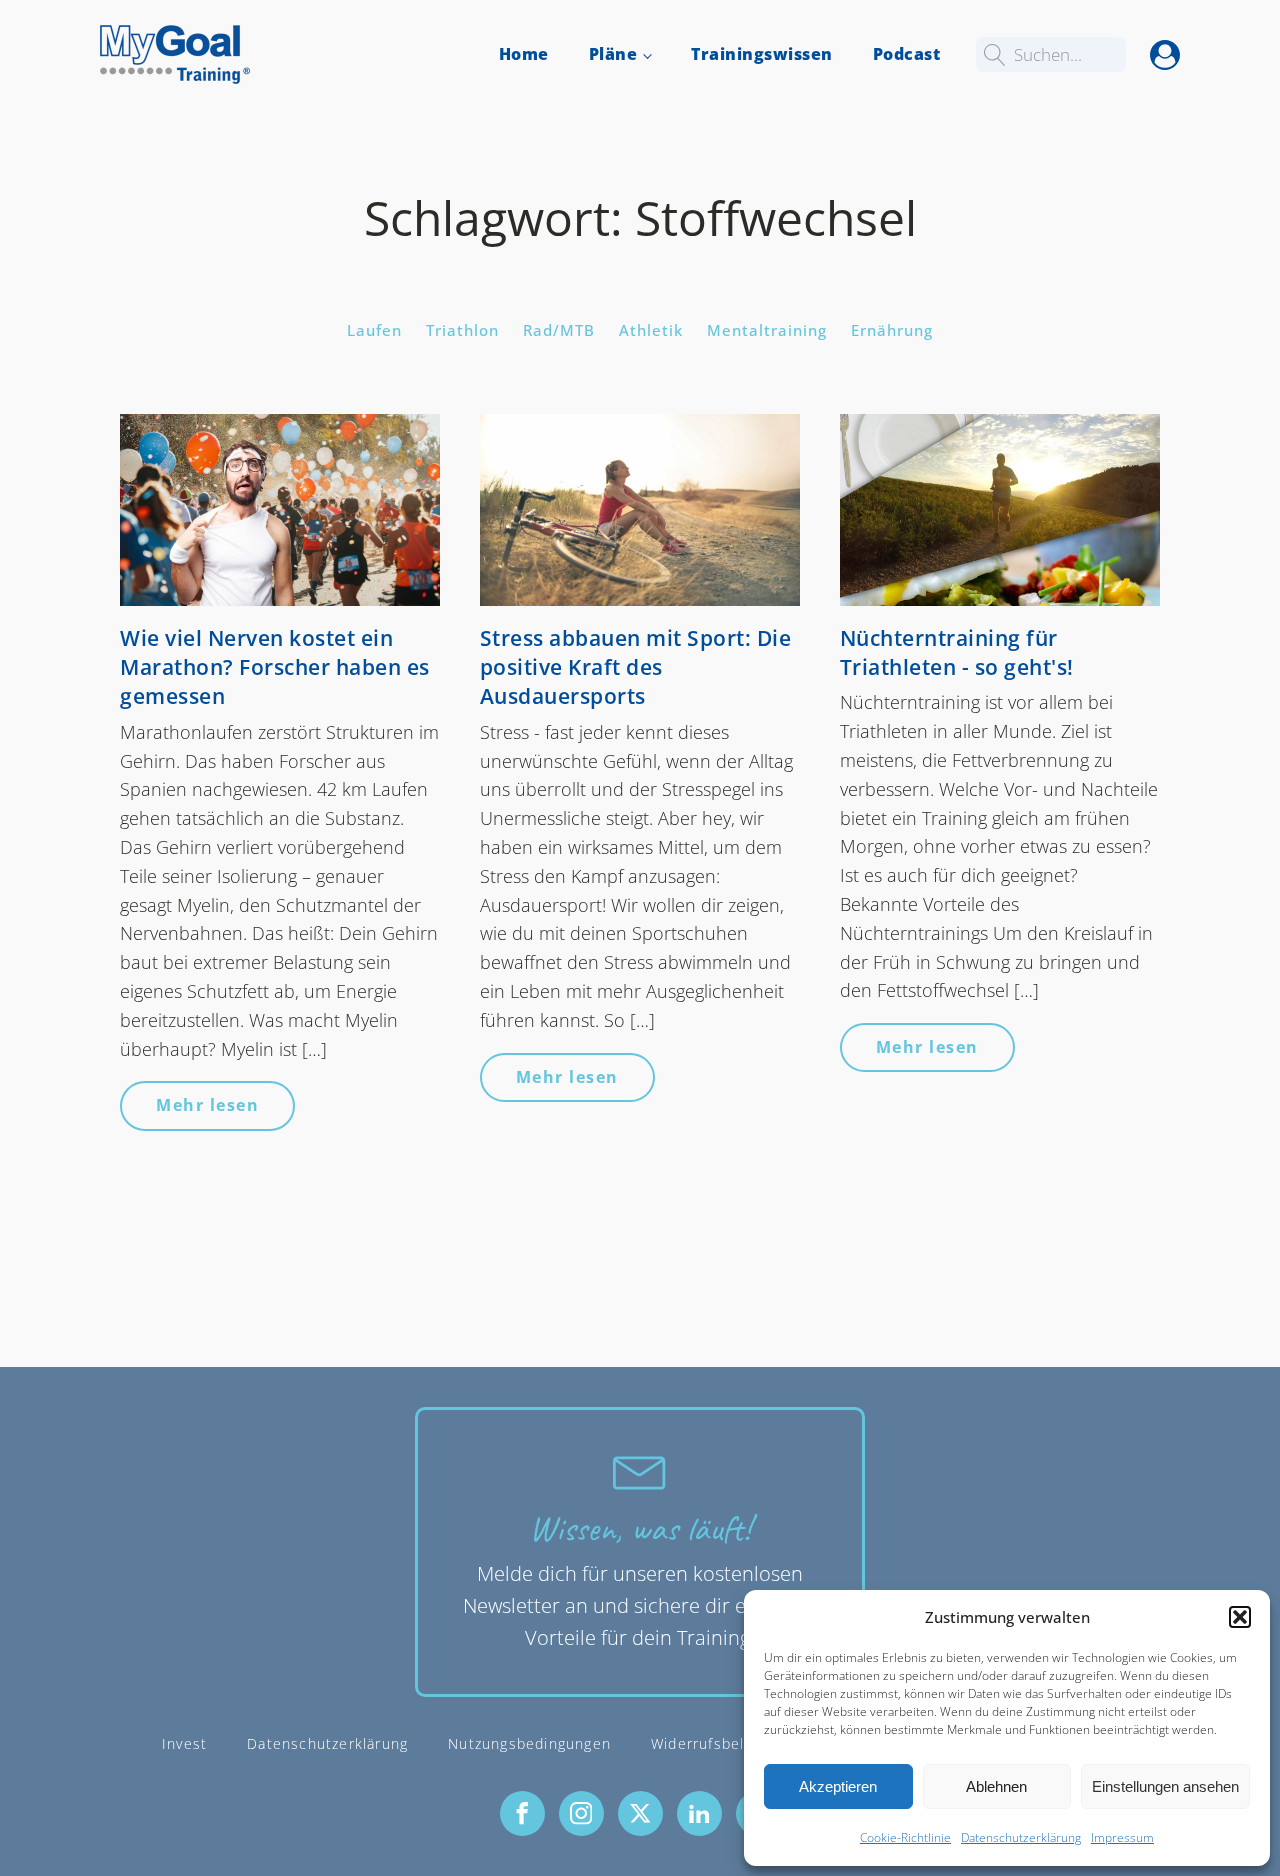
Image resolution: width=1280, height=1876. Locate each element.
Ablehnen (996, 1786)
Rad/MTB (559, 330)
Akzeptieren (838, 1786)
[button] (1240, 1617)
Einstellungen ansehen (1165, 1786)
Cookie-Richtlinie (905, 1837)
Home (524, 54)
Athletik (651, 330)
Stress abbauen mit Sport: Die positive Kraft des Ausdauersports (636, 667)
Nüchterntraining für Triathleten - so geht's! (957, 652)
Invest (184, 1743)
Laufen (374, 330)
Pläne (613, 54)
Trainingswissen (762, 54)
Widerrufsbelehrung (723, 1743)
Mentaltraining (767, 330)
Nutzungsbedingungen (529, 1743)
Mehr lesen (207, 1105)
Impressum (1122, 1837)
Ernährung (892, 330)
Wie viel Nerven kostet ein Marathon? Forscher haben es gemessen (275, 667)
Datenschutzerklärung (1021, 1837)
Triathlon (462, 330)
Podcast (907, 54)
